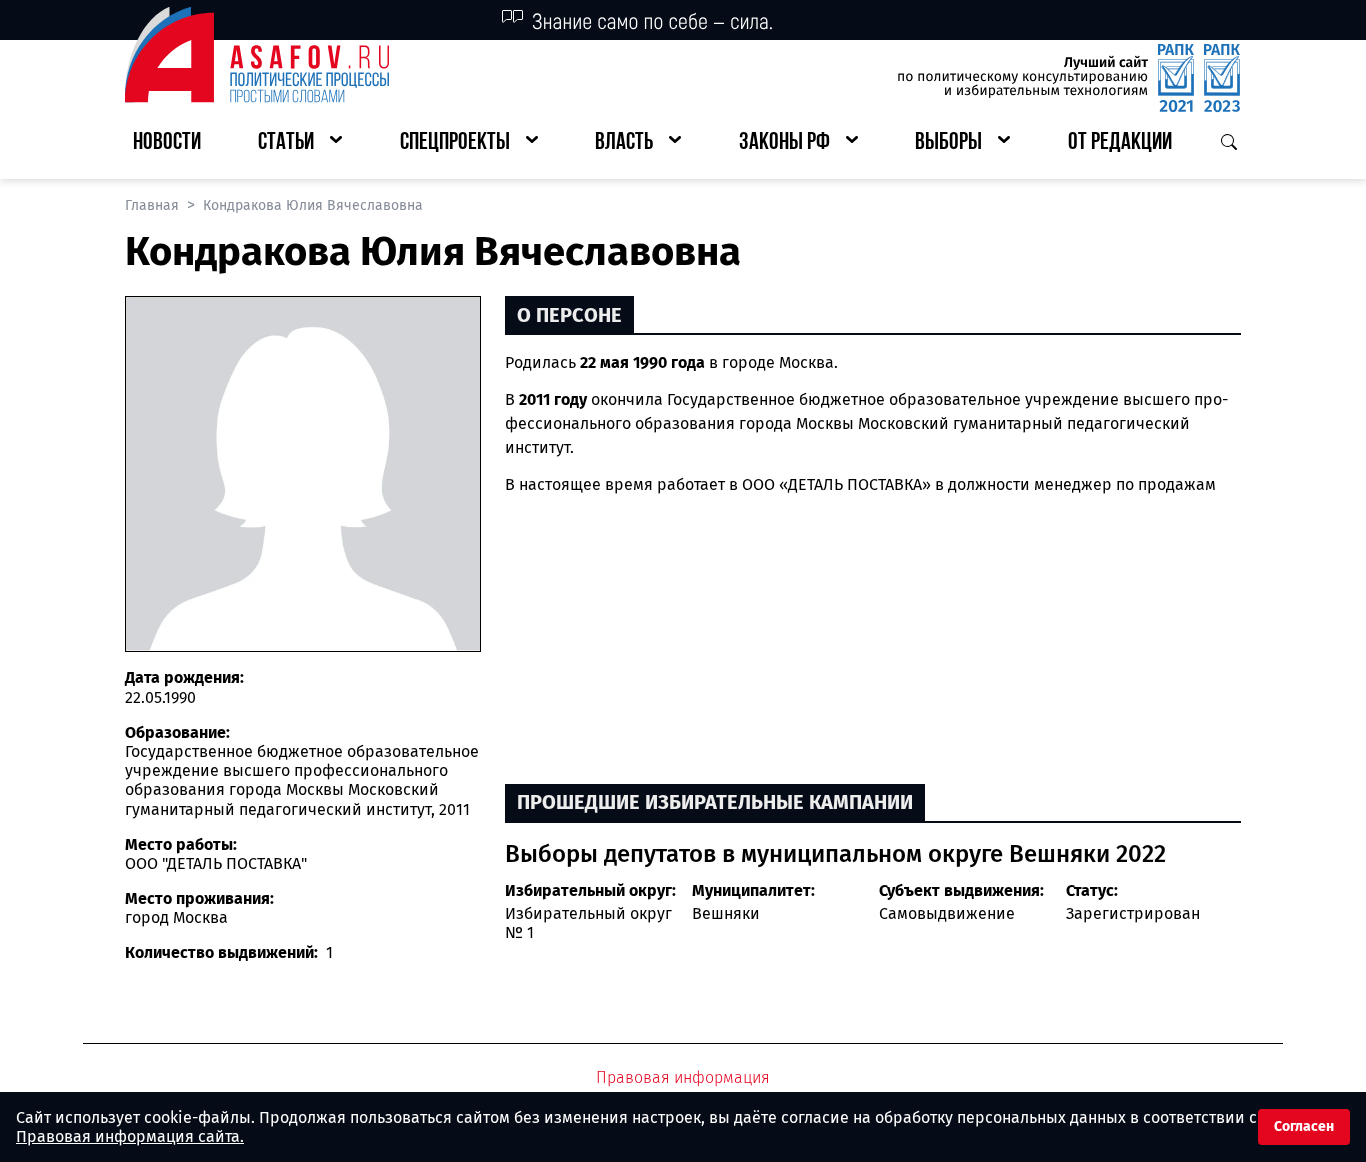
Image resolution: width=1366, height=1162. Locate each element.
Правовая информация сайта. (130, 1136)
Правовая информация (683, 1077)
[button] (300, 143)
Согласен (1304, 1126)
